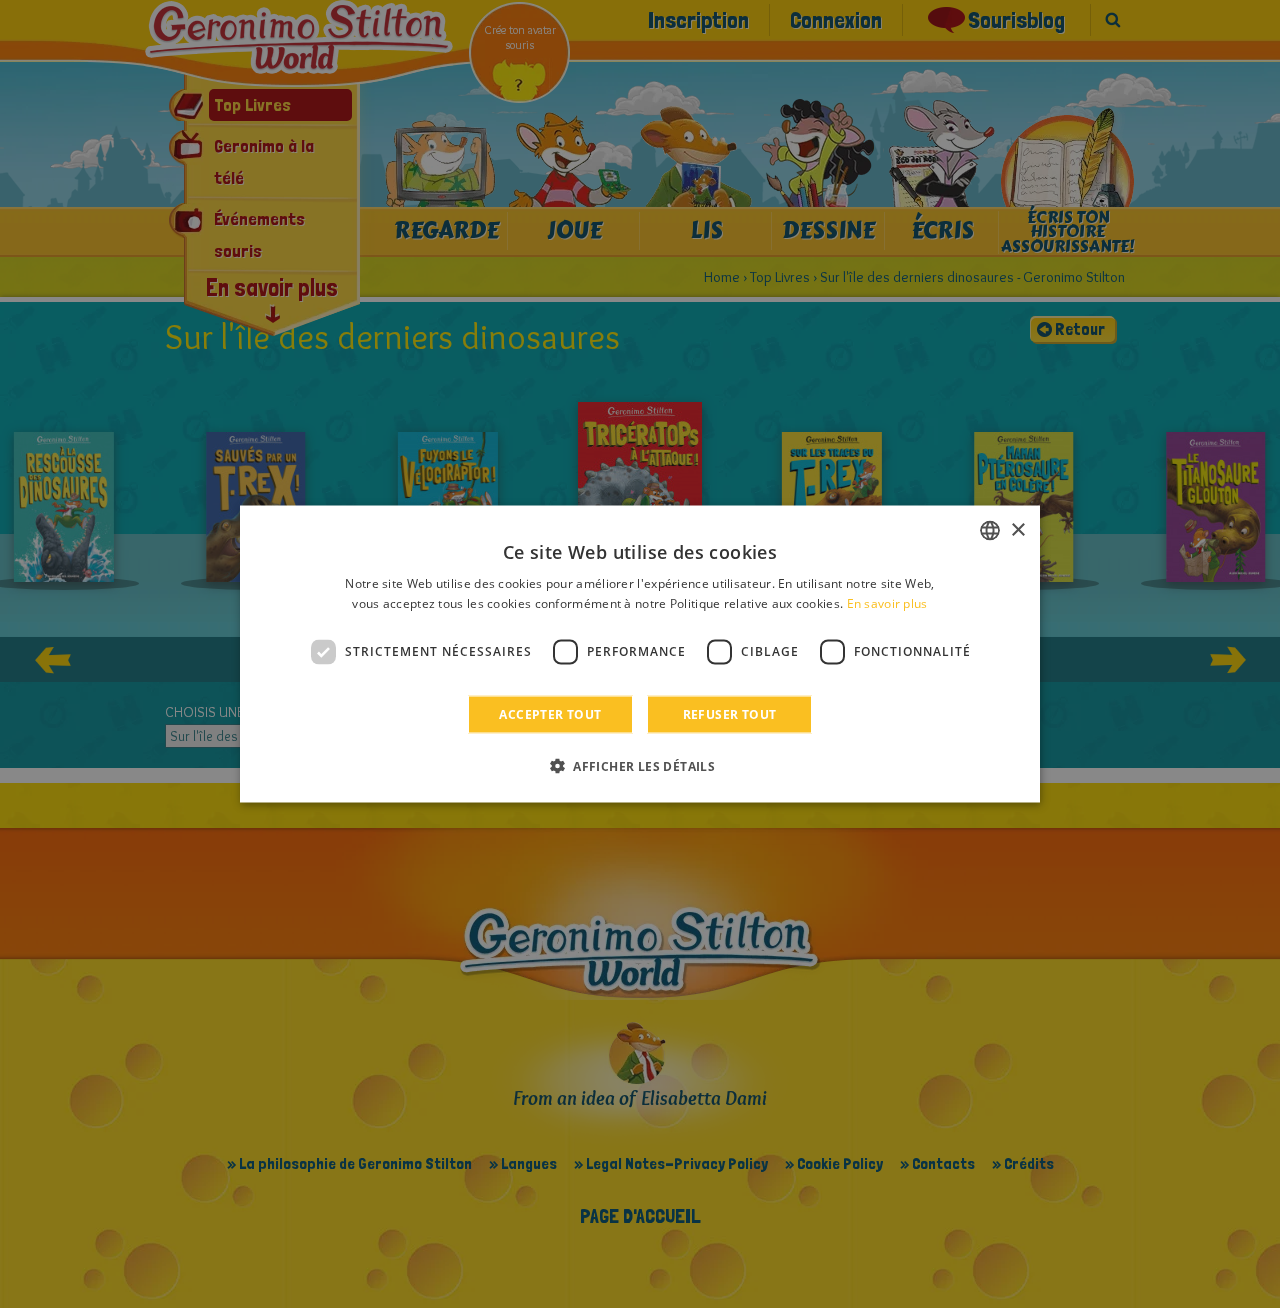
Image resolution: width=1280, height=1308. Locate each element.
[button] (640, 765)
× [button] (1017, 529)
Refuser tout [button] (730, 713)
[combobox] (990, 531)
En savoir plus (887, 603)
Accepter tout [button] (550, 713)
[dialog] (640, 654)
